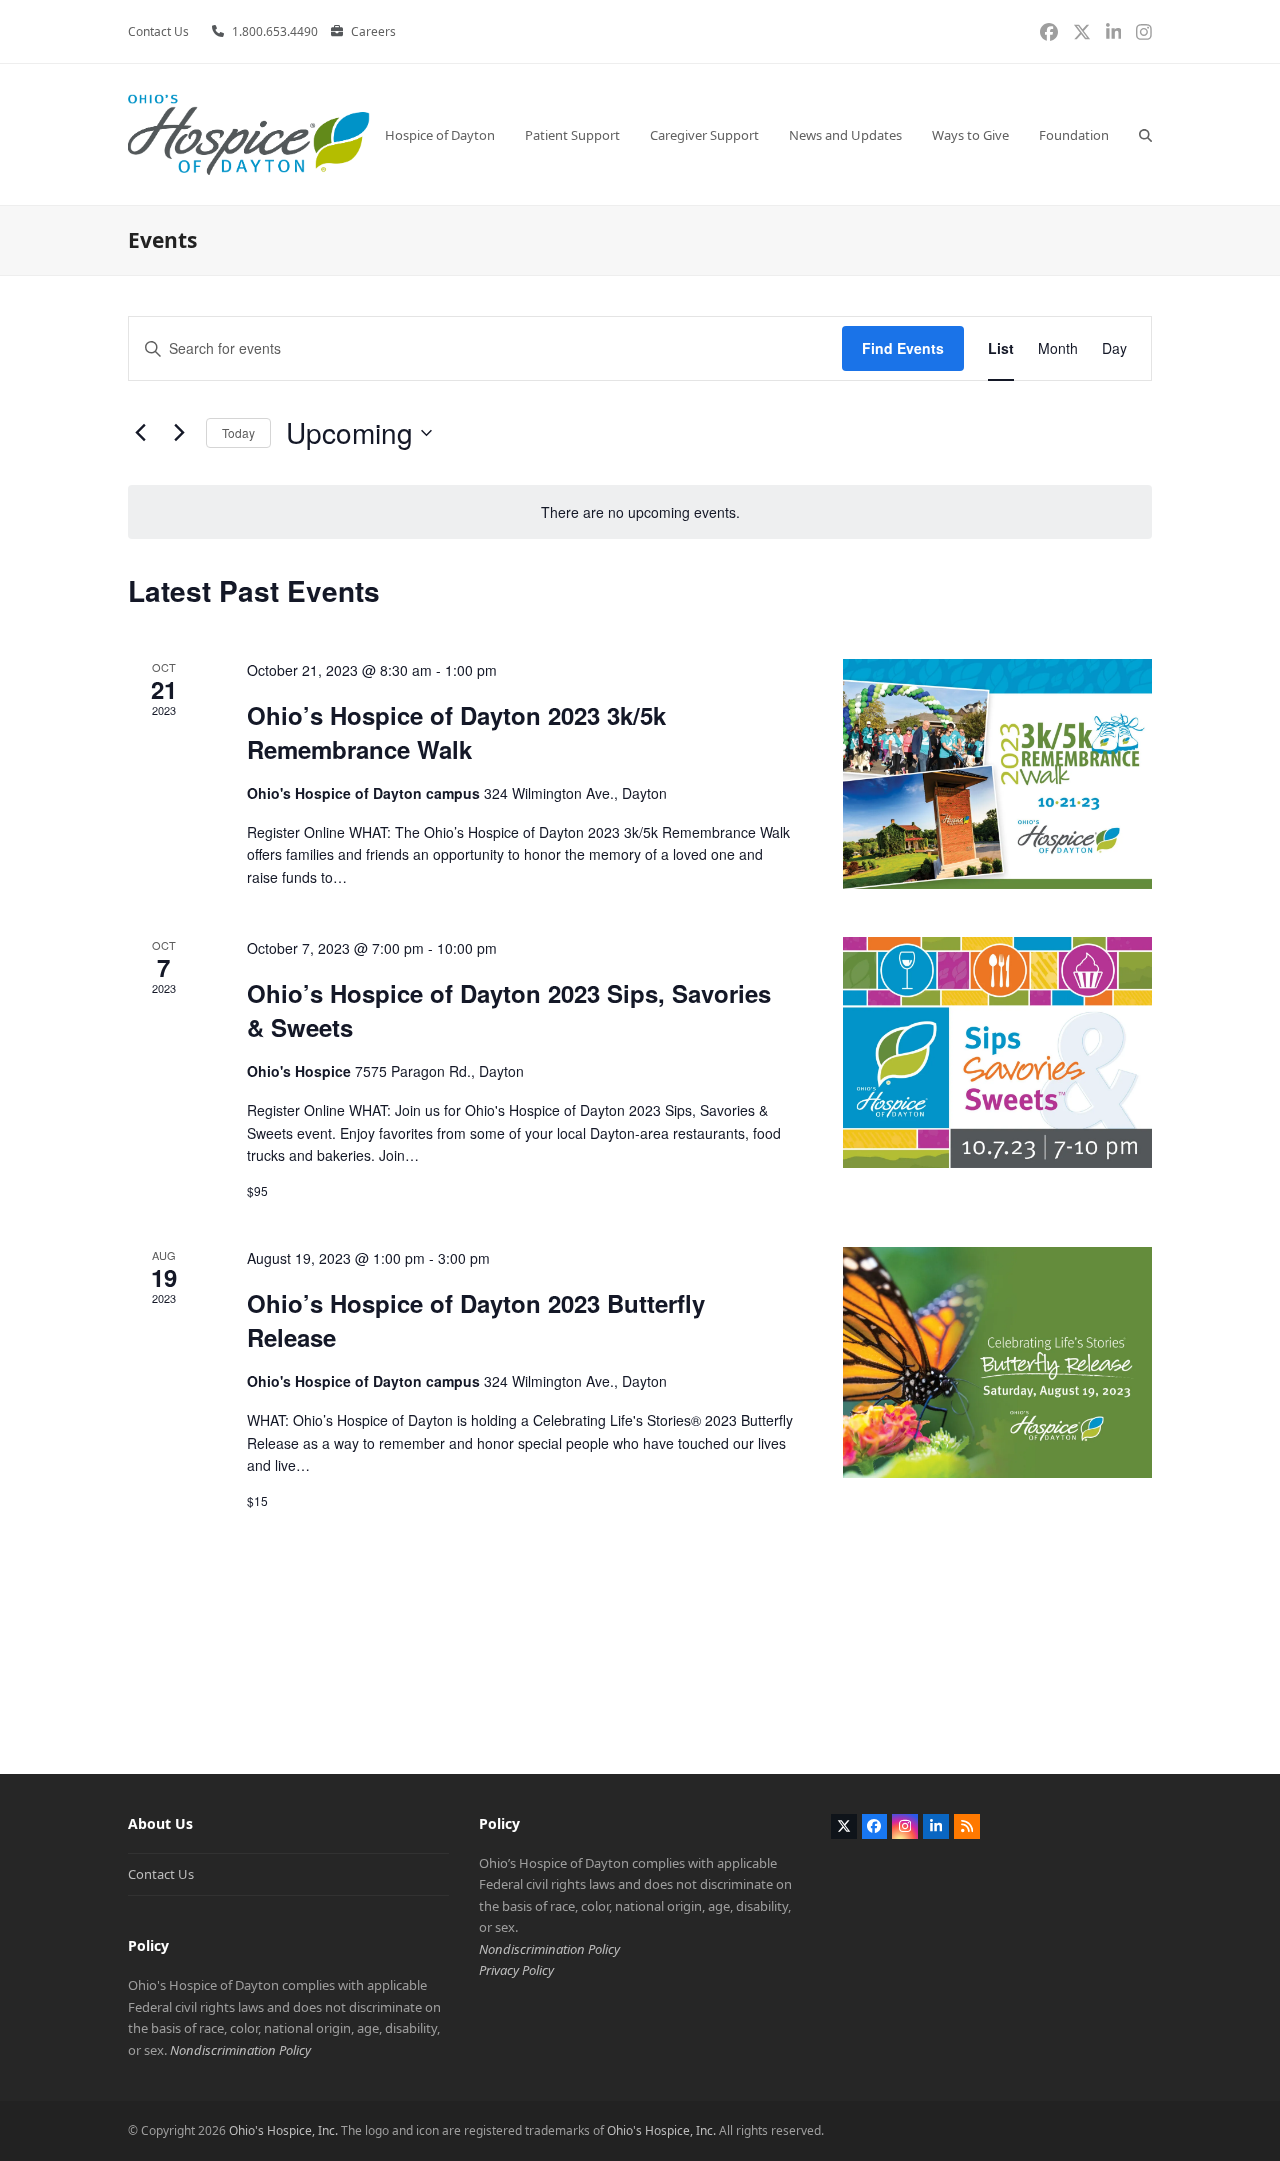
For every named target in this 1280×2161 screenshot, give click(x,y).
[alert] (640, 512)
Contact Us (161, 1874)
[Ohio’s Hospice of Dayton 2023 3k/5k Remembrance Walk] (997, 774)
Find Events (903, 348)
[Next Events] (179, 433)
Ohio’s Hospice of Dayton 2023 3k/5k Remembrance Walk (456, 732)
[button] (1145, 134)
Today (238, 432)
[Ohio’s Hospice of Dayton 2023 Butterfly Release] (997, 1362)
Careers (373, 31)
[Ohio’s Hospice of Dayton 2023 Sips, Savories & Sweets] (997, 1052)
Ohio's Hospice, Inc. (283, 2130)
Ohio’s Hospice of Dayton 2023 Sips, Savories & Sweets (509, 1010)
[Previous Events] (140, 433)
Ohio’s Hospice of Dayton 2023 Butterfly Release (476, 1320)
